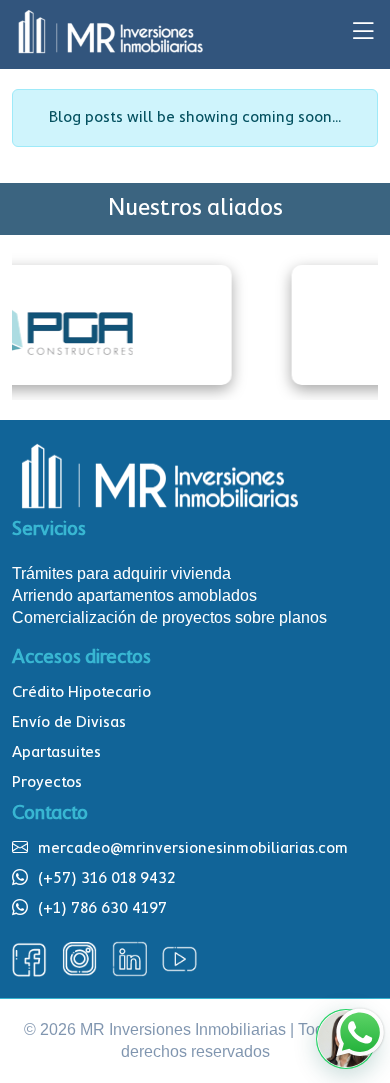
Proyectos (47, 783)
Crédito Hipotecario (81, 693)
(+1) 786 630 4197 (102, 909)
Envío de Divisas (69, 723)
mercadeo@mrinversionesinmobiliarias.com (193, 849)
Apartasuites (56, 753)
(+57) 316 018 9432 (107, 879)
